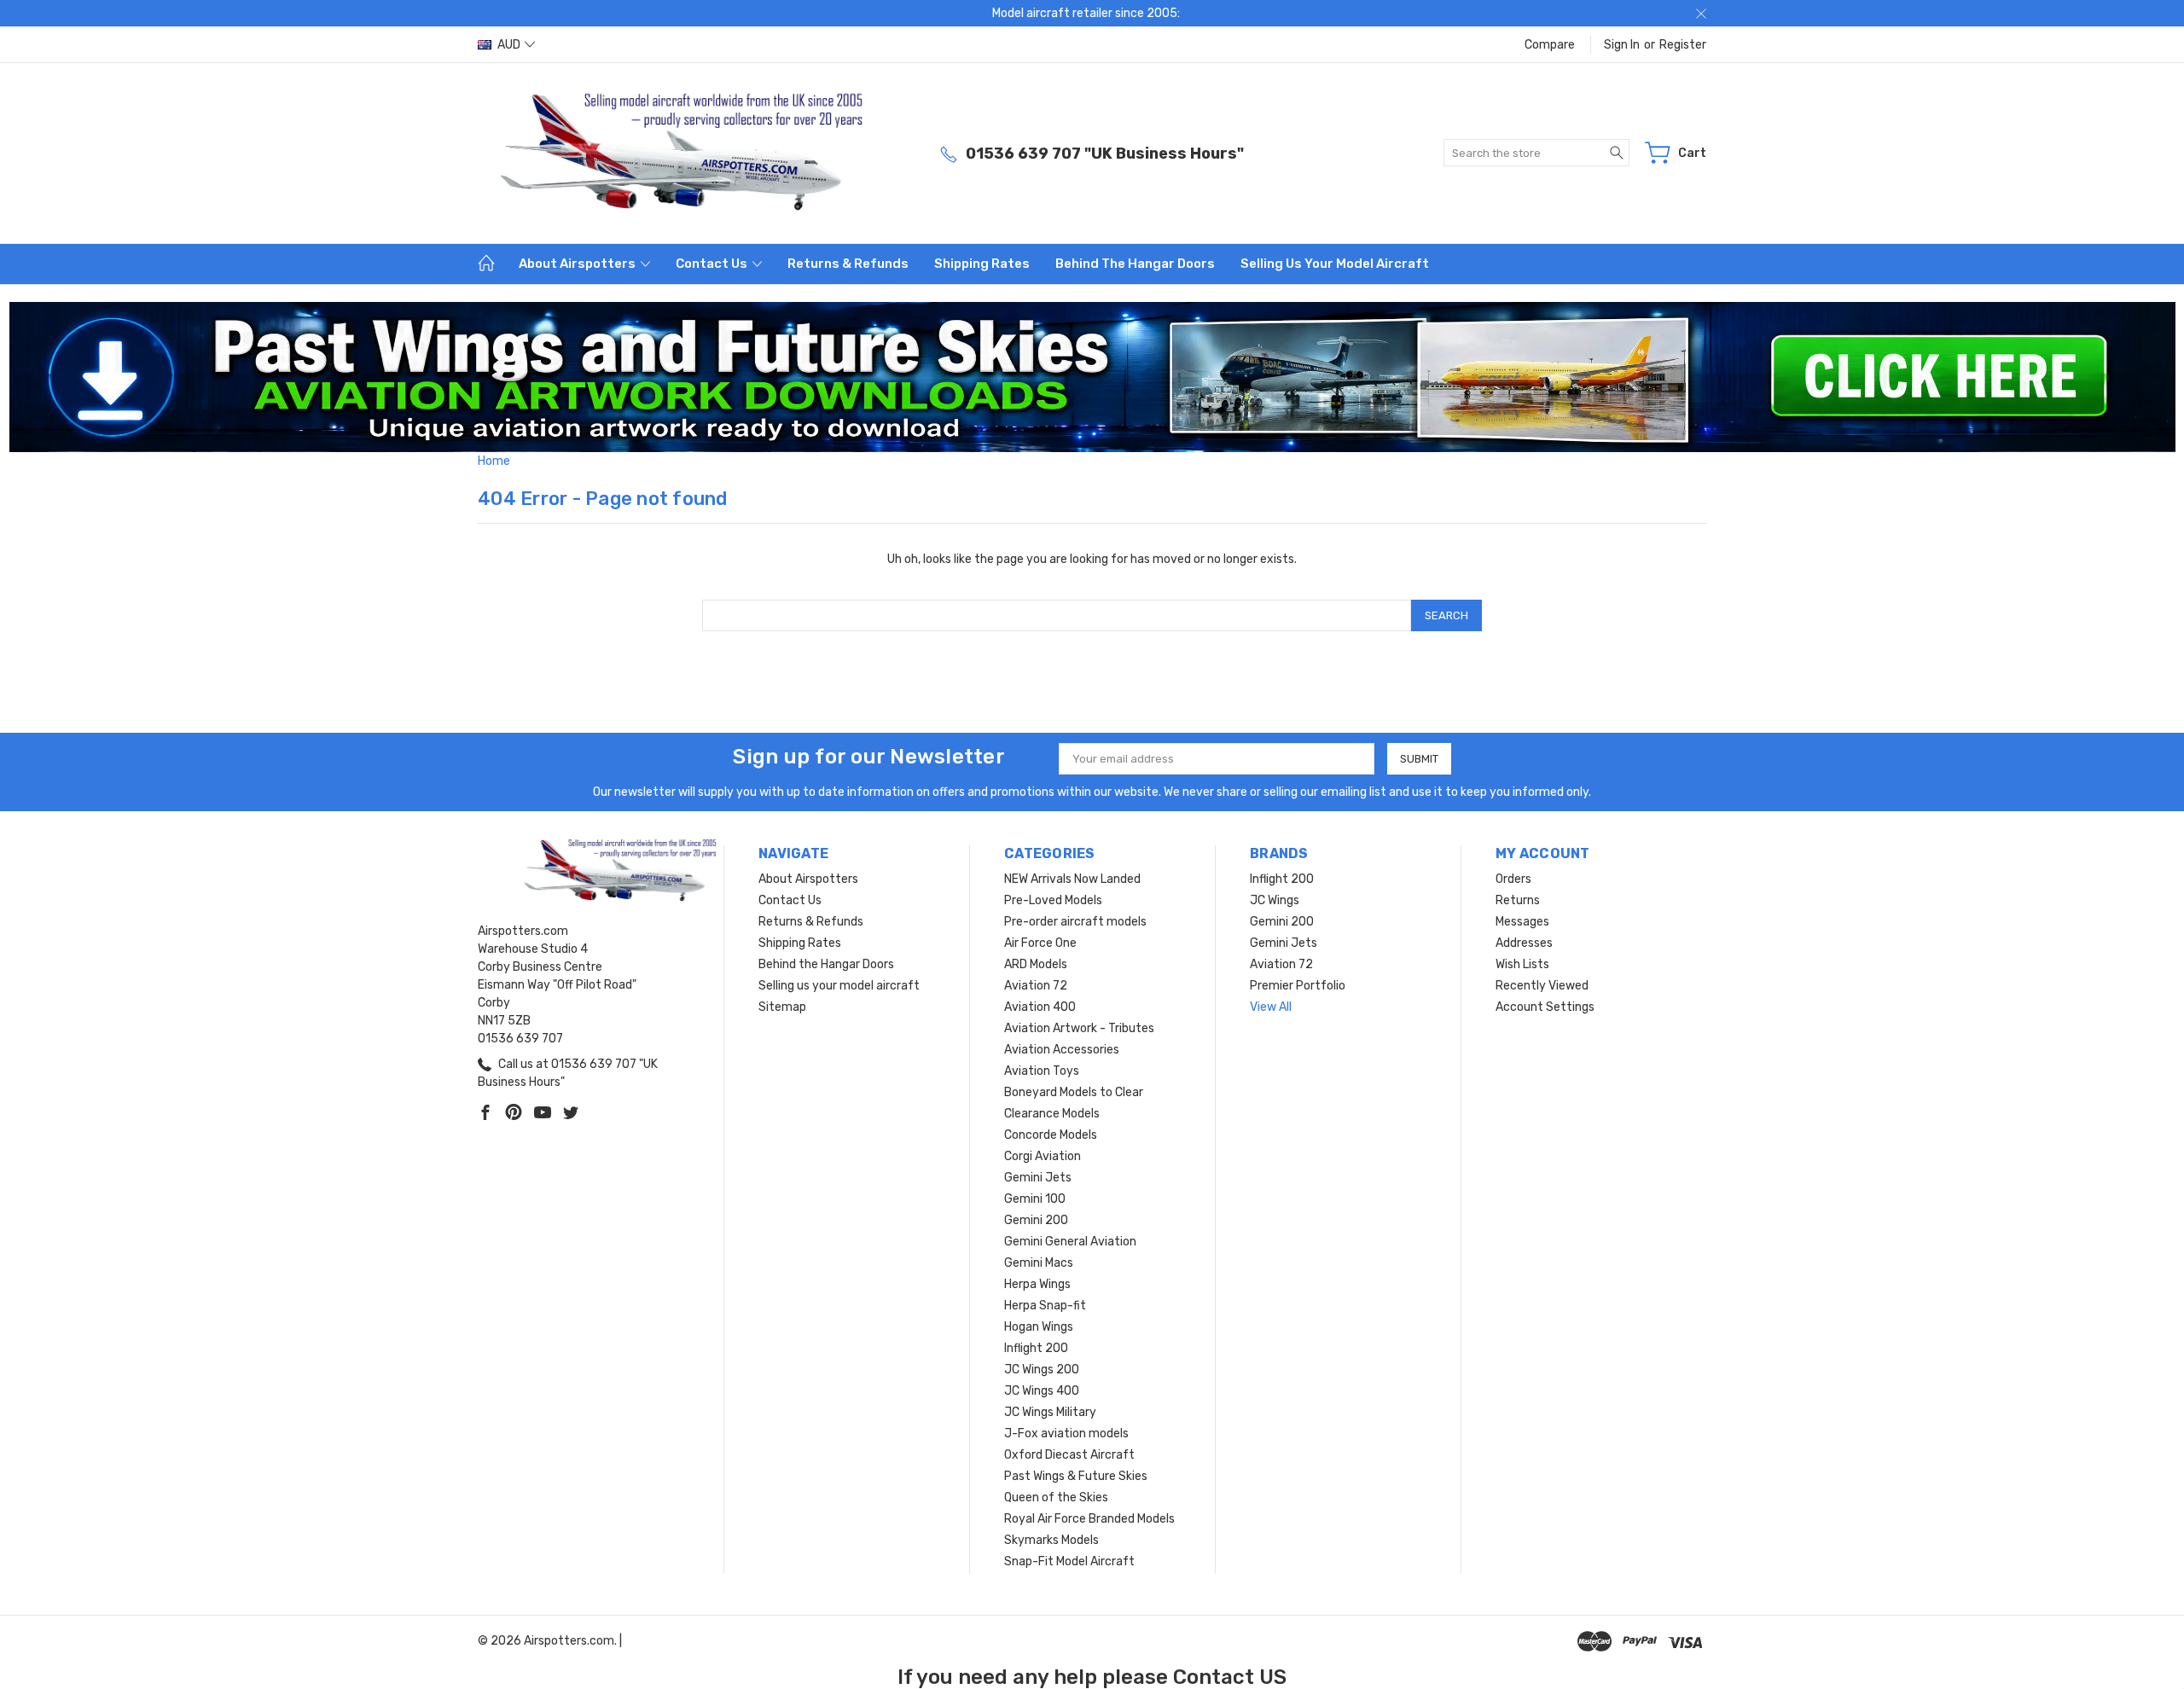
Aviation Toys (1042, 1071)
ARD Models (1036, 964)
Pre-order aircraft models (1075, 922)
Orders (1513, 879)
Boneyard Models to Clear (1074, 1092)
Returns (1518, 900)
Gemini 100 (1035, 1199)
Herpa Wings (1037, 1284)
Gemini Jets (1038, 1178)
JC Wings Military (1050, 1412)
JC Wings (1275, 900)
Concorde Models (1051, 1135)
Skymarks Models (1051, 1540)
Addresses (1524, 943)
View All (1271, 1007)
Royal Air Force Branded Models (1089, 1519)
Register (1683, 45)
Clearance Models (1052, 1114)
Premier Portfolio (1298, 986)
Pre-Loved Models (1053, 900)
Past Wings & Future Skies (1076, 1476)
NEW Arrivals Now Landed (1072, 879)
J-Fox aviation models (1066, 1434)
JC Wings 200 (1042, 1370)
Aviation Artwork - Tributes (1079, 1028)
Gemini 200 (1036, 1220)
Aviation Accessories (1062, 1050)
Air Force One (1040, 943)
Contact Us (713, 264)
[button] (1092, 377)
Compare (1550, 45)
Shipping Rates (982, 264)
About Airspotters (578, 264)
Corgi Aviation (1043, 1156)
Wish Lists (1522, 964)
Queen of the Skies (1056, 1497)
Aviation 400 (1040, 1007)
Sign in (1622, 45)
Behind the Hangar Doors (1135, 264)
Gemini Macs (1039, 1263)
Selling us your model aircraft (1335, 264)
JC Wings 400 (1042, 1391)
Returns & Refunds (848, 264)
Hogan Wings (1039, 1327)
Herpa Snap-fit (1045, 1306)
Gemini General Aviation (1070, 1242)
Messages (1522, 922)
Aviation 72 (1036, 986)
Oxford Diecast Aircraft (1069, 1455)
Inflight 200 (1036, 1348)
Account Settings (1545, 1007)
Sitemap (782, 1007)
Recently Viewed (1542, 986)
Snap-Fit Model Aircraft (1069, 1561)
